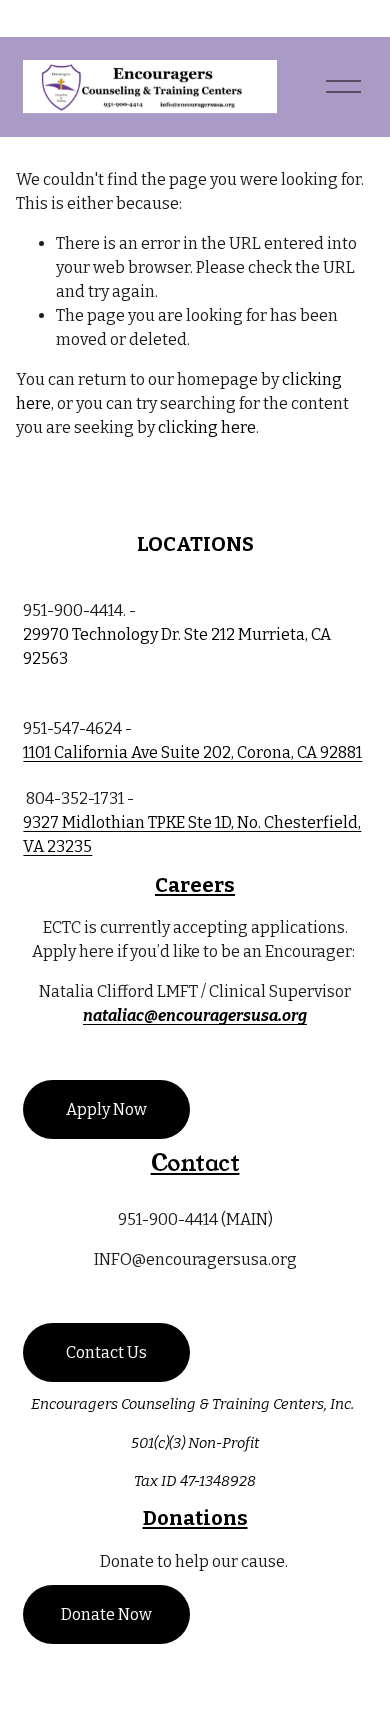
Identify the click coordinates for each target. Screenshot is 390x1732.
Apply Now (106, 1109)
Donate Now (106, 1614)
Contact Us (106, 1352)
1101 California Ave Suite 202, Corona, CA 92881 (192, 752)
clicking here (207, 427)
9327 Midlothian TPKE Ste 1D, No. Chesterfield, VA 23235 (192, 834)
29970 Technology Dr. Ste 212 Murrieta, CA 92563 (177, 646)
